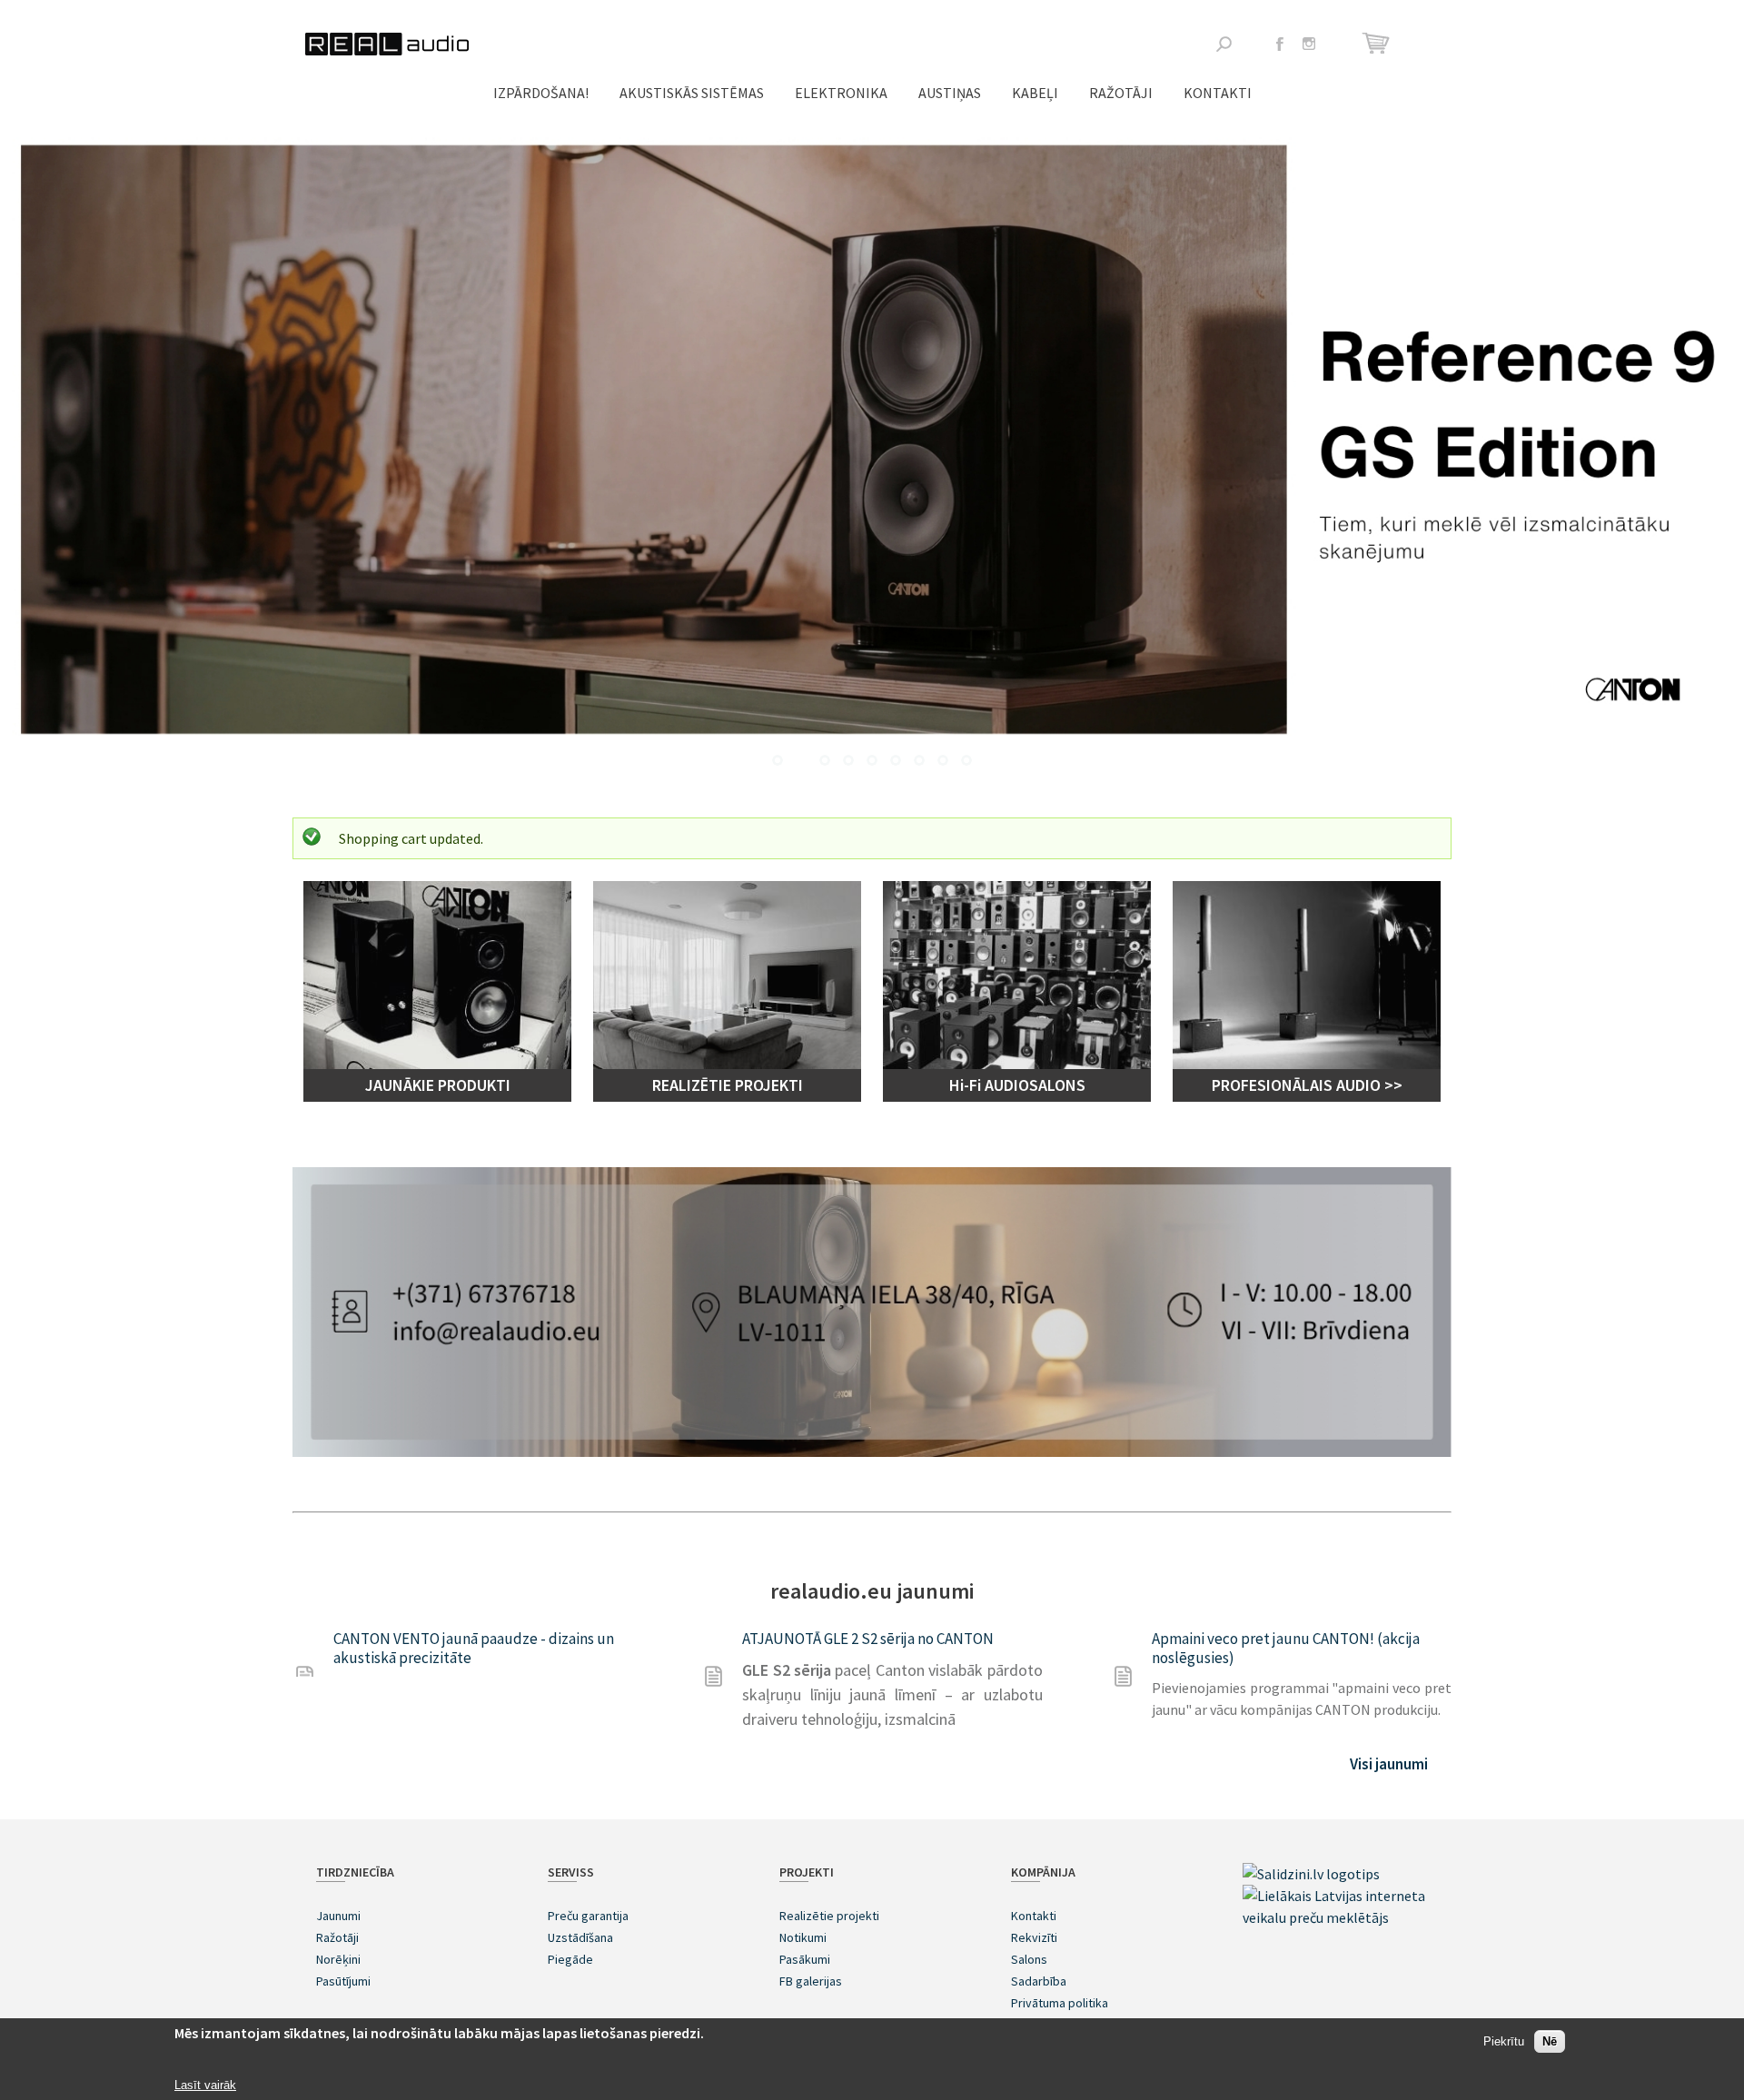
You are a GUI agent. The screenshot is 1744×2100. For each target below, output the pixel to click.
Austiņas (950, 93)
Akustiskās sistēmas (692, 93)
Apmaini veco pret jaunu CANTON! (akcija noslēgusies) (1286, 1648)
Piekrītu (1504, 2042)
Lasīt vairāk (205, 2085)
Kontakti (1218, 93)
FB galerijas (811, 1981)
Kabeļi (1035, 93)
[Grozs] (1378, 43)
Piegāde (570, 1959)
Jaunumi (338, 1916)
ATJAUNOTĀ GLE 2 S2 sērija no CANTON (868, 1639)
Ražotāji (1121, 93)
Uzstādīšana (580, 1937)
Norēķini (338, 1959)
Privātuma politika (1060, 2003)
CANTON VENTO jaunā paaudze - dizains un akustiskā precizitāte (474, 1648)
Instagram (1309, 44)
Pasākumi (805, 1959)
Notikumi (803, 1937)
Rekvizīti (1034, 1937)
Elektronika (841, 93)
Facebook (1280, 44)
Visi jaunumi (1389, 1764)
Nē (1550, 2042)
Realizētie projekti (829, 1916)
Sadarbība (1039, 1981)
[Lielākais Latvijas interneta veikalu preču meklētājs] (1335, 1917)
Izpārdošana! (541, 93)
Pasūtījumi (343, 1981)
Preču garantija (588, 1916)
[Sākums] (387, 44)
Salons (1029, 1959)
